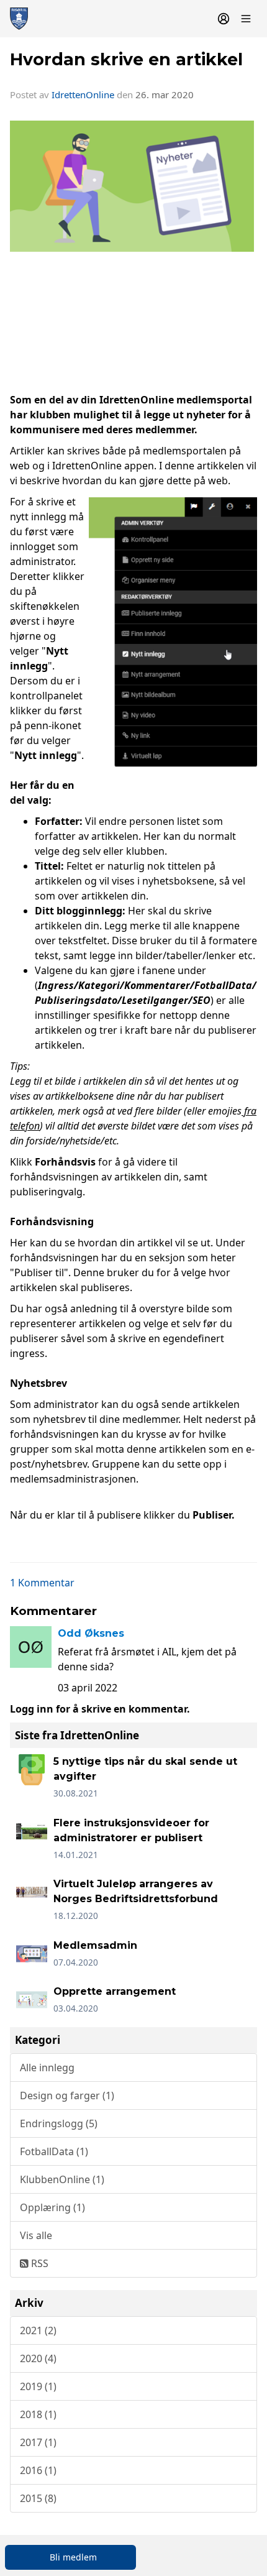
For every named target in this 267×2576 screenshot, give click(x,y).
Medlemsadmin (95, 1945)
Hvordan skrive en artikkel (126, 59)
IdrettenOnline (84, 94)
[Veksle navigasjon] (246, 19)
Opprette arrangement (115, 1991)
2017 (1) (38, 2442)
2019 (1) (38, 2386)
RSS (38, 2263)
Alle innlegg (47, 2068)
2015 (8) (38, 2498)
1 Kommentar (42, 1583)
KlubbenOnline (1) (62, 2179)
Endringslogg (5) (59, 2123)
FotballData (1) (54, 2151)
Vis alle (36, 2235)
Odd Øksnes (91, 1633)
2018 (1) (38, 2414)
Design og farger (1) (67, 2095)
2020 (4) (38, 2358)
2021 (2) (38, 2330)
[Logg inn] (224, 19)
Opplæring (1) (52, 2207)
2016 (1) (38, 2470)
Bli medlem (73, 2557)
